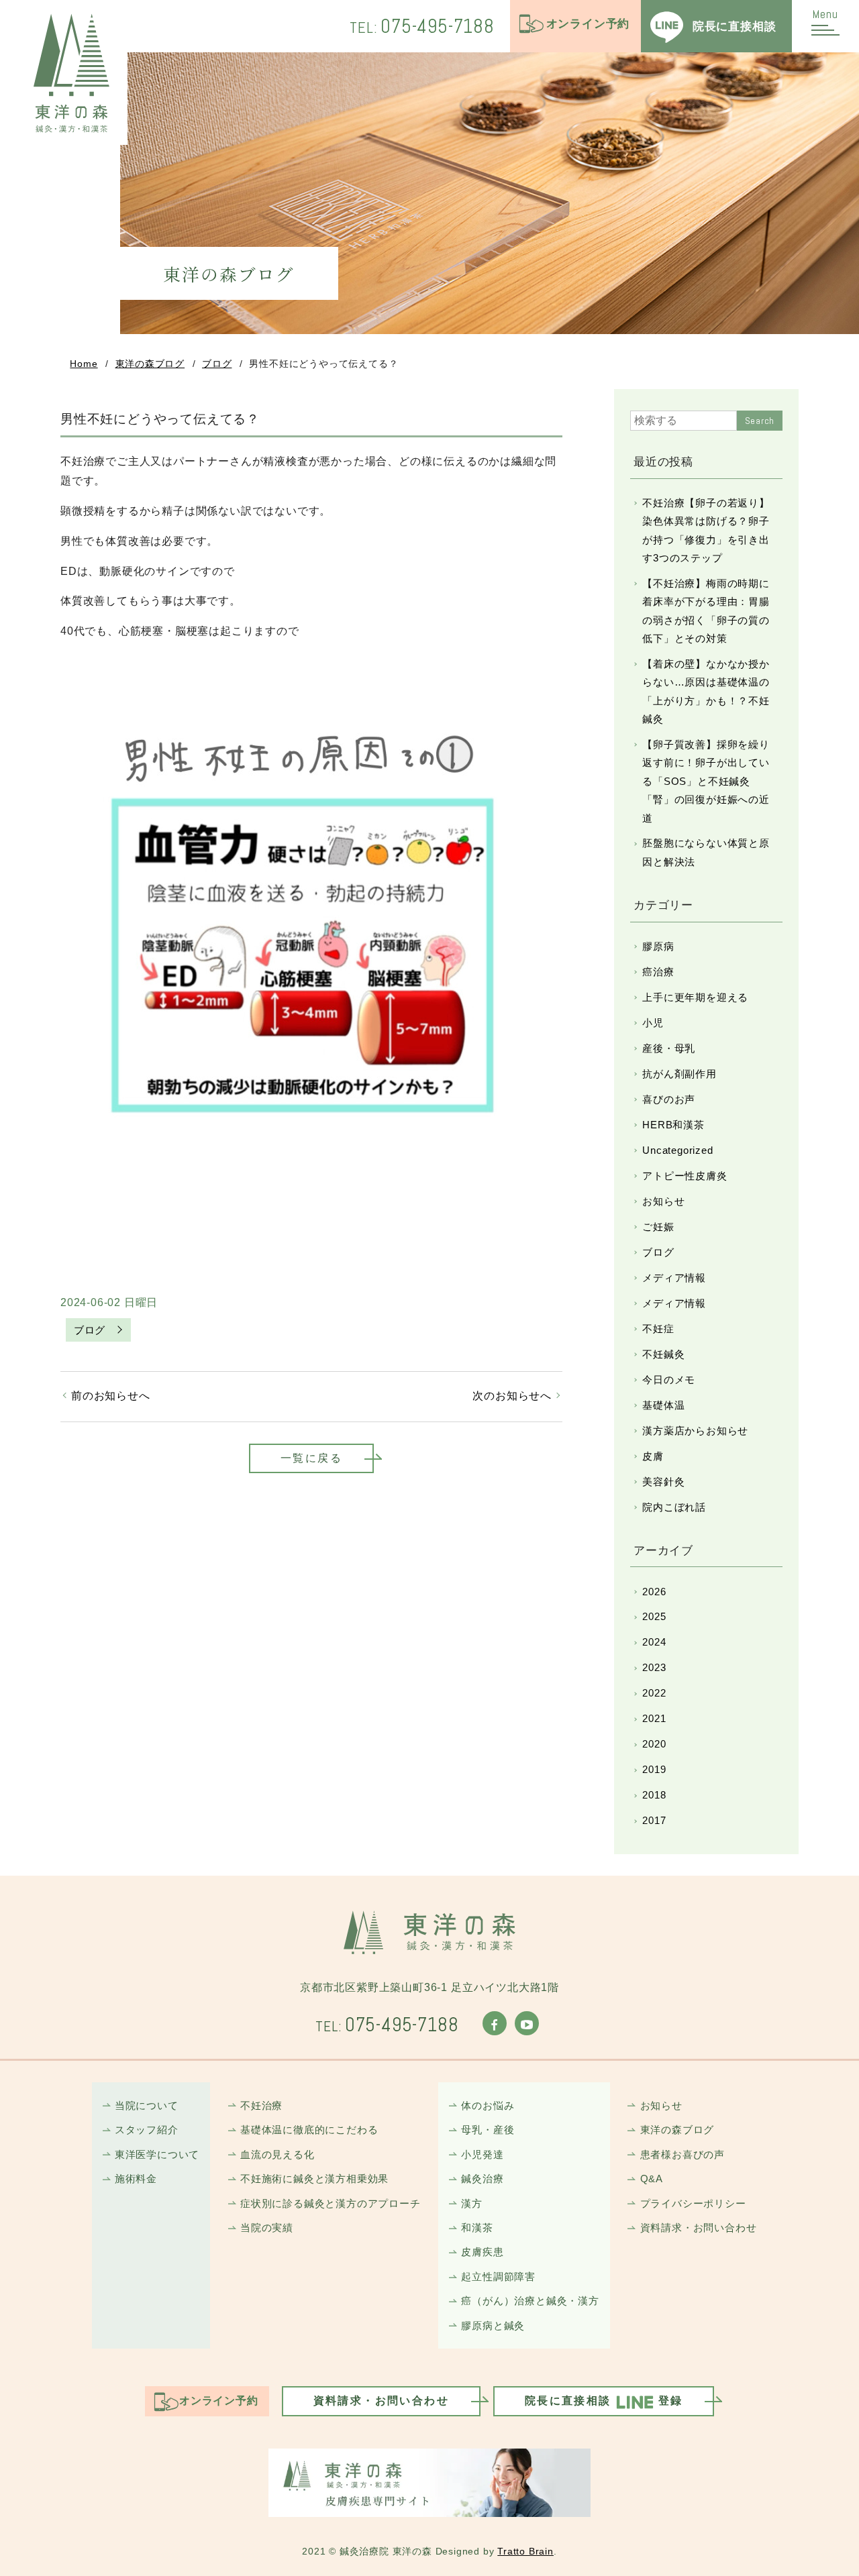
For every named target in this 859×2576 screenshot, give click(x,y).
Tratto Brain (525, 2552)
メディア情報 (674, 1278)
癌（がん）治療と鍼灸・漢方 (530, 2301)
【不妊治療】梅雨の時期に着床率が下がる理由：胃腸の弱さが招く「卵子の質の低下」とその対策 (706, 611)
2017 (654, 1820)
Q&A (652, 2179)
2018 (654, 1795)
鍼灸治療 (482, 2179)
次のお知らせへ (512, 1396)
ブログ (217, 364)
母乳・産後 (488, 2130)
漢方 (472, 2203)
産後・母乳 (669, 1048)
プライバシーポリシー (693, 2203)
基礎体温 (663, 1405)
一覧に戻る (311, 1458)
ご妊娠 (658, 1227)
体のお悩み (488, 2105)
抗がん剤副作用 (679, 1074)
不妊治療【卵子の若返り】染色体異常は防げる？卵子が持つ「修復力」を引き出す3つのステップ (706, 530)
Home (84, 364)
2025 (654, 1616)
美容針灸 (663, 1482)
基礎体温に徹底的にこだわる (309, 2130)
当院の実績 (267, 2228)
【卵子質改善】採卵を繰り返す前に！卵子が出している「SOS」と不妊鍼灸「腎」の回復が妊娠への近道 (706, 781)
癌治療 (658, 972)
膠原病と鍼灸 (493, 2325)
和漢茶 (477, 2228)
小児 (653, 1023)
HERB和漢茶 (673, 1125)
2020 (654, 1744)
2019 (654, 1769)
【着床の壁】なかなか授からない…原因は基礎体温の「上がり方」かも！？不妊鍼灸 (706, 691)
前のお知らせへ (111, 1396)
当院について (147, 2105)
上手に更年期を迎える (695, 997)
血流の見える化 (277, 2154)
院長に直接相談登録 (604, 2401)
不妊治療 (261, 2105)
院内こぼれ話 (674, 1507)
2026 (654, 1592)
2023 (654, 1667)
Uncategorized (677, 1150)
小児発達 (482, 2154)
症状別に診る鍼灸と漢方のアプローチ (331, 2203)
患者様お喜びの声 (683, 2154)
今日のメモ (669, 1380)
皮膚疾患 (482, 2252)
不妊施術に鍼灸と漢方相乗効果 (314, 2179)
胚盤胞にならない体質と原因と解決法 (706, 852)
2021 (654, 1718)
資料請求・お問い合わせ (698, 2228)
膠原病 (658, 946)
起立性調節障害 (498, 2276)
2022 (654, 1693)
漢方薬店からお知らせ (695, 1431)
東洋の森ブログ (150, 364)
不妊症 (658, 1329)
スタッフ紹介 (147, 2130)
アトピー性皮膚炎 (685, 1176)
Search (760, 421)
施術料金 (136, 2179)
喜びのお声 (669, 1099)
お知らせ (663, 1201)
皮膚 (653, 1456)
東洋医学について (157, 2154)
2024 (654, 1642)
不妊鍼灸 (663, 1354)
